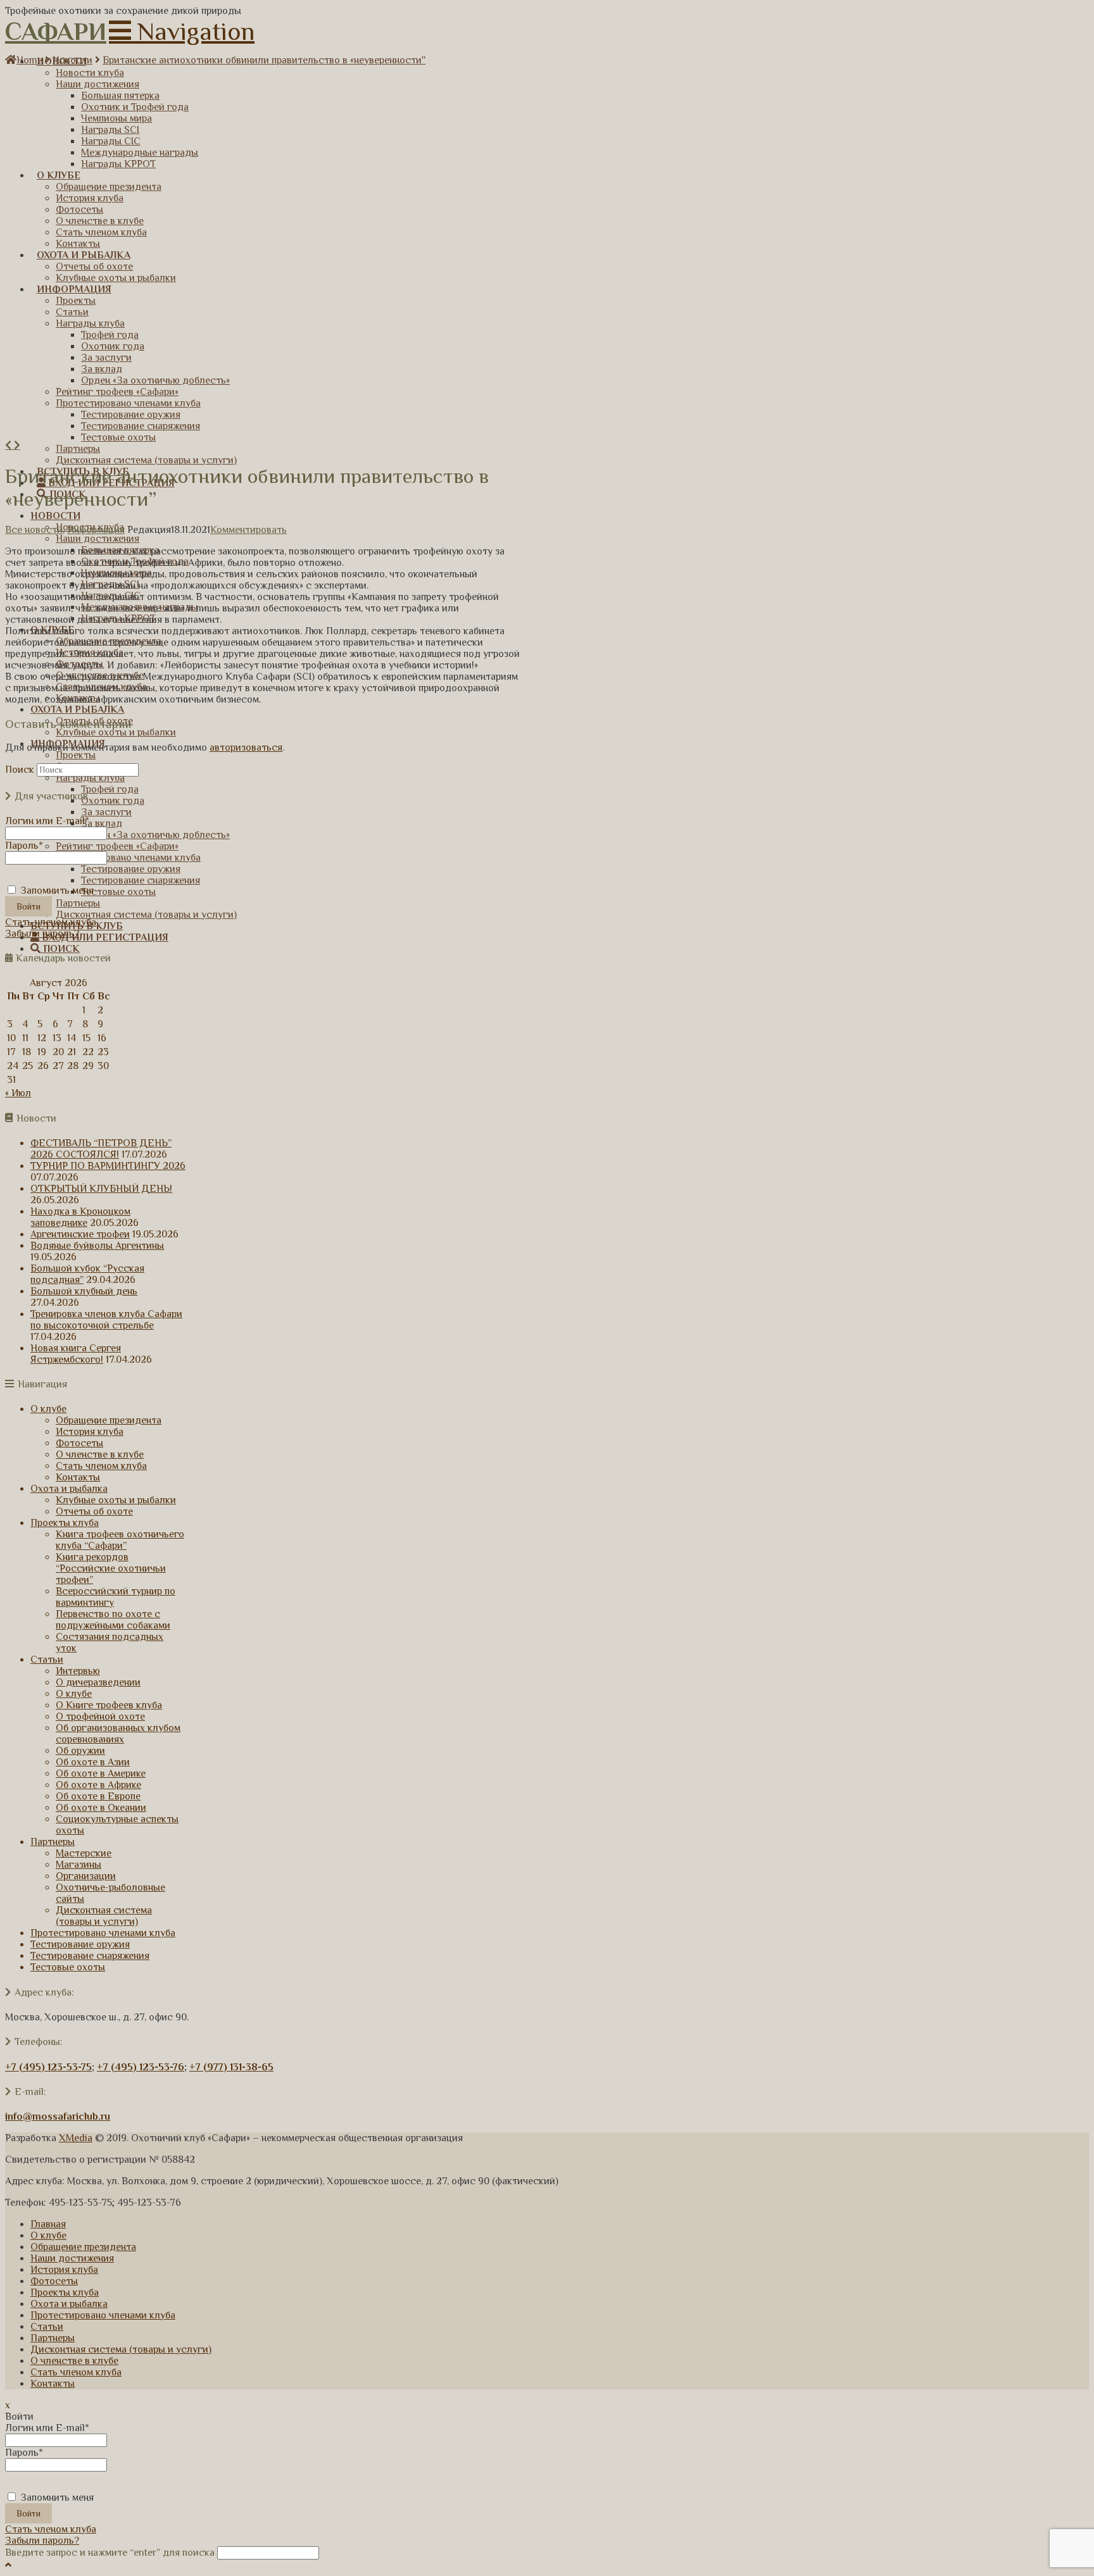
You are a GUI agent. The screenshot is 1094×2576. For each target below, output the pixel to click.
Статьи (47, 1660)
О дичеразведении (98, 1682)
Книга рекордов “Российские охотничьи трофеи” (111, 1568)
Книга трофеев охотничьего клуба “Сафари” (120, 1540)
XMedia (76, 2138)
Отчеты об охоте (94, 1511)
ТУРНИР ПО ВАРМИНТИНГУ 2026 (108, 1166)
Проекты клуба (65, 1523)
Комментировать (248, 530)
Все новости (34, 530)
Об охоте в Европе (98, 1796)
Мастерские (84, 1853)
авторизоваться (246, 747)
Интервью (78, 1671)
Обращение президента (109, 1420)
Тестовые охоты (68, 1967)
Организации (86, 1876)
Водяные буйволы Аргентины (97, 1246)
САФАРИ (56, 31)
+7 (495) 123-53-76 (141, 2067)
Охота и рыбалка (69, 1489)
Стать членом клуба (51, 922)
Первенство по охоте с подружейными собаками (113, 1620)
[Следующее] (17, 446)
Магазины (79, 1865)
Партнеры (53, 1842)
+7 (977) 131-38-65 (231, 2067)
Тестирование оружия (80, 1944)
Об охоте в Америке (101, 1773)
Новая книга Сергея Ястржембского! (76, 1354)
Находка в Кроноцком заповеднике (80, 1217)
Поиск (20, 770)
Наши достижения (72, 2258)
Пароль (24, 846)
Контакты (78, 1477)
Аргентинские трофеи (80, 1234)
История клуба (90, 1432)
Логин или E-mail (47, 821)
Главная (48, 2224)
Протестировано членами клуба (103, 1933)
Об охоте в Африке (98, 1785)
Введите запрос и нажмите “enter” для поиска (110, 2553)
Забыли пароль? (42, 934)
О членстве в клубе (100, 1454)
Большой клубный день (84, 1291)
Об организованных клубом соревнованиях (118, 1734)
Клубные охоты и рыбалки (116, 1500)
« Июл (18, 1093)
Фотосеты (79, 1443)
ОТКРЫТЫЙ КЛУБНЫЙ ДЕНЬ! (101, 1189)
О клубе (48, 1409)
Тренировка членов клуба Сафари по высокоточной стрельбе (106, 1320)
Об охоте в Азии (93, 1762)
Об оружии (80, 1751)
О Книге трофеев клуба (109, 1705)
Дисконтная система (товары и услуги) (104, 1916)
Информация (96, 530)
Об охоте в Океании (101, 1808)
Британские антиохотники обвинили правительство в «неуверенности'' (264, 60)
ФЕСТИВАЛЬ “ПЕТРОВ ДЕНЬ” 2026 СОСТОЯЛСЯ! (101, 1149)
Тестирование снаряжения (90, 1956)
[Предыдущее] (9, 446)
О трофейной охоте (100, 1716)
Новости (72, 60)
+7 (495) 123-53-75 (48, 2067)
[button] (182, 31)
